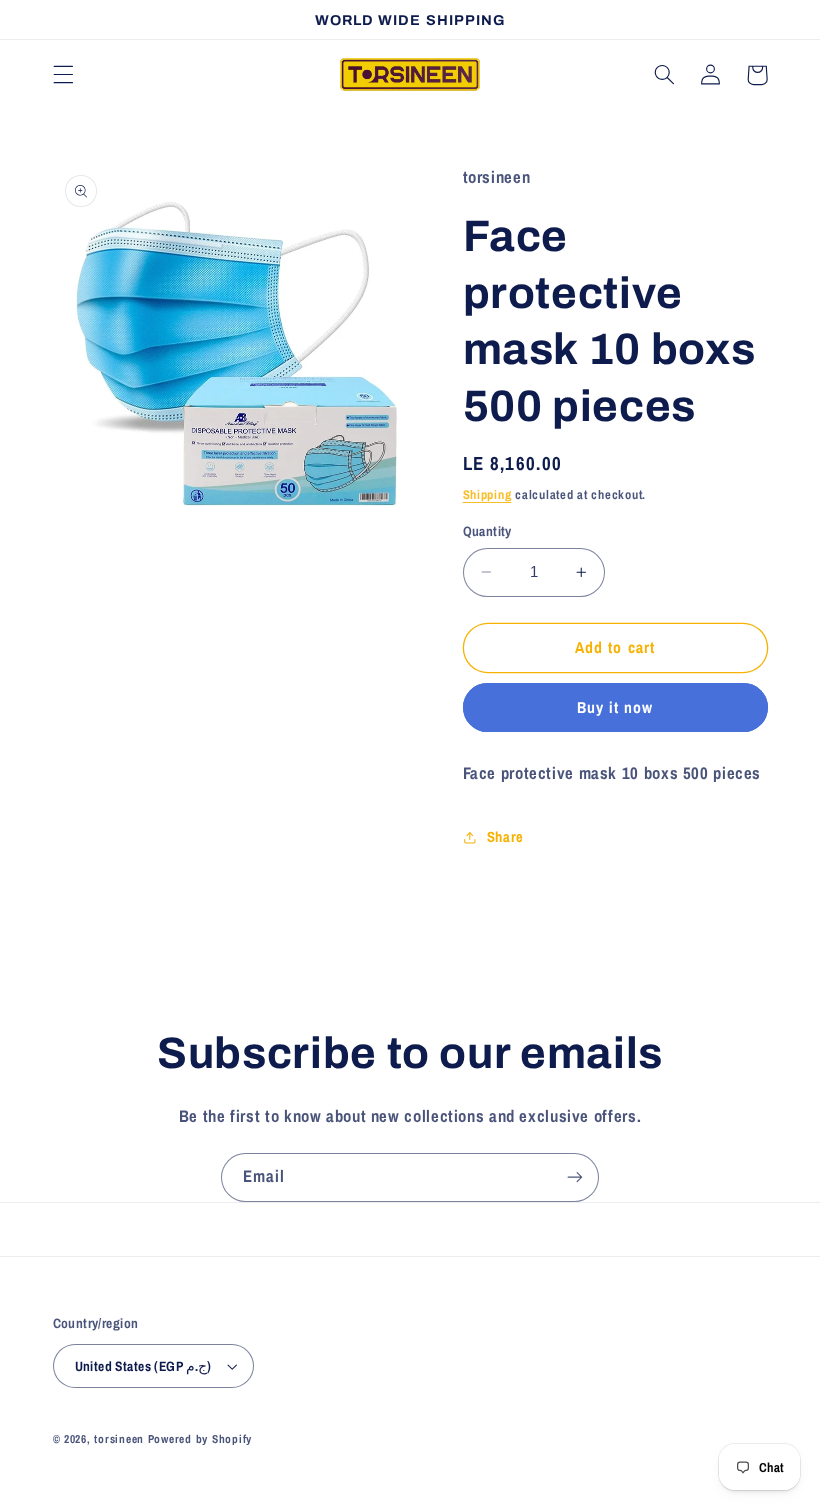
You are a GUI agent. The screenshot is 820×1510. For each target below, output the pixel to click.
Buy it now (615, 707)
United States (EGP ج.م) (143, 1366)
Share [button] (505, 837)
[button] (63, 75)
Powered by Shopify (200, 1439)
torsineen (120, 1439)
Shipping (487, 494)
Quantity (487, 531)
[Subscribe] (575, 1177)
